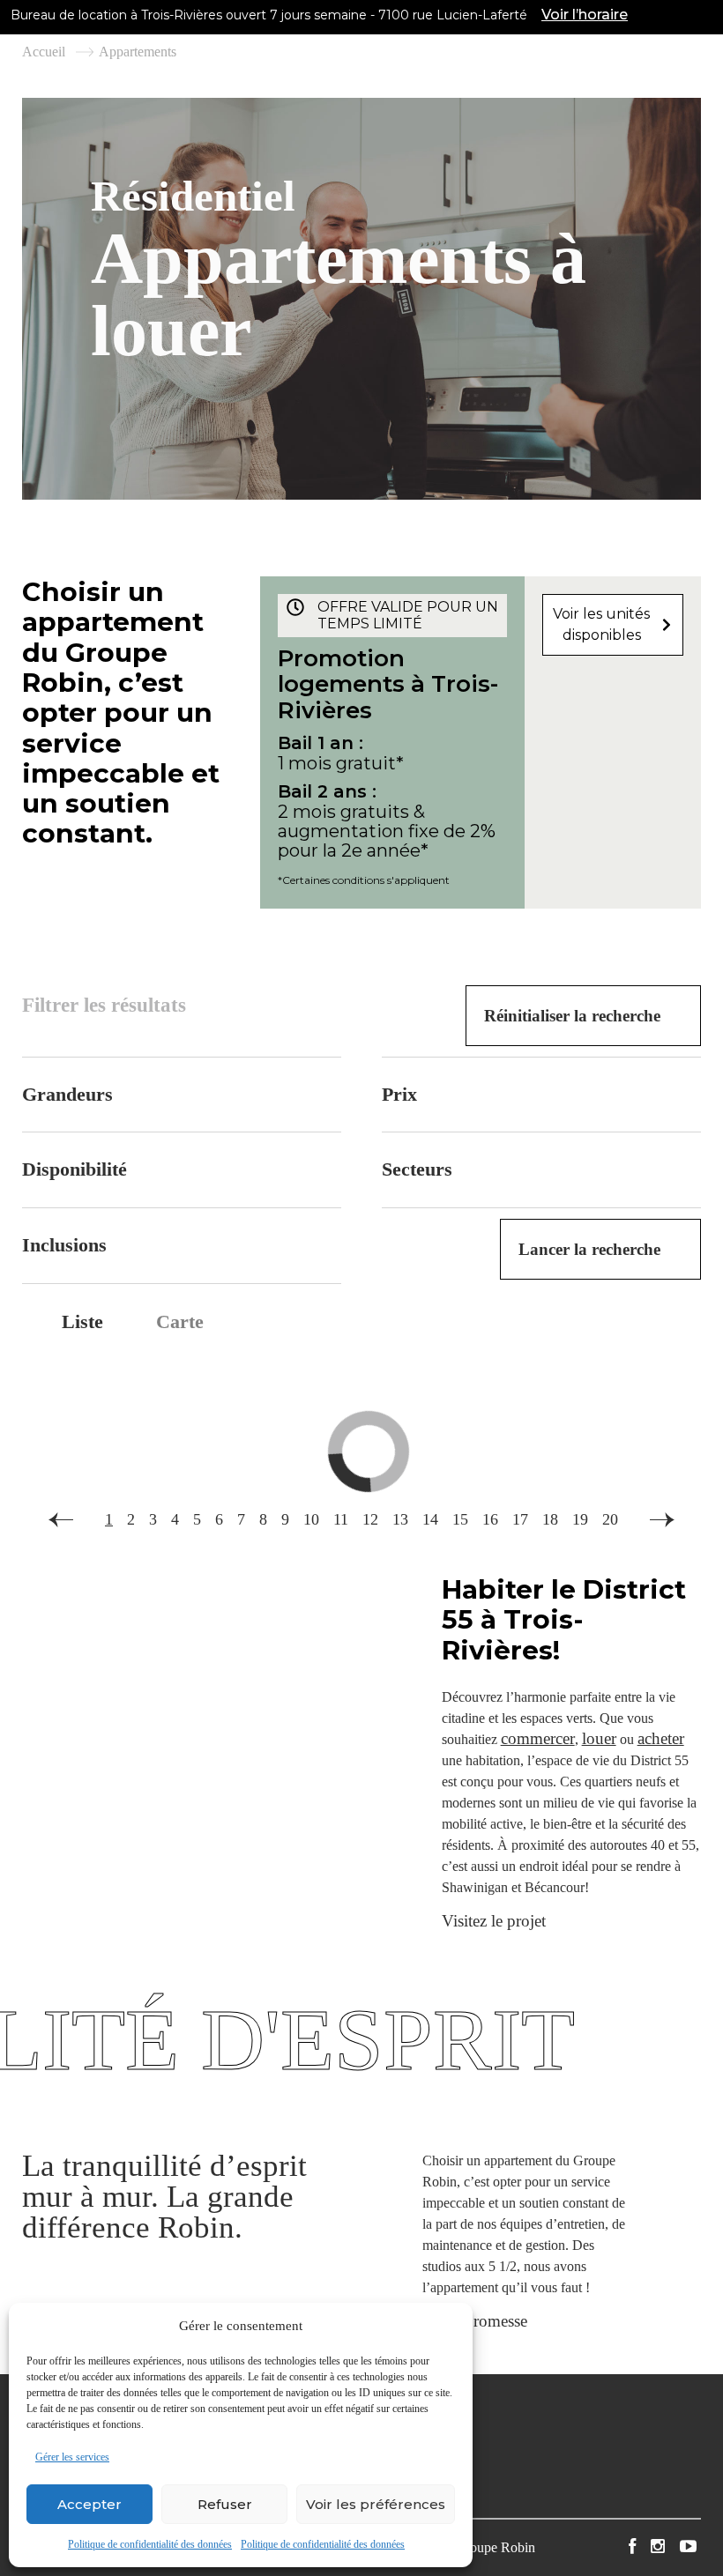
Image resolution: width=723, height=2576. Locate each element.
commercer (538, 1738)
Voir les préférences (376, 2504)
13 (400, 1519)
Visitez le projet (494, 1921)
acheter (661, 1738)
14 (430, 1519)
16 (490, 1519)
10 (311, 1519)
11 (341, 1519)
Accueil (44, 52)
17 (520, 1519)
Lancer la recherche (589, 1249)
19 (580, 1519)
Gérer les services (72, 2457)
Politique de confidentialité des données (150, 2544)
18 (550, 1519)
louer (599, 1738)
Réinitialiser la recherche (572, 1016)
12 (370, 1519)
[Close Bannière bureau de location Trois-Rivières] (706, 15)
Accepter (89, 2504)
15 (460, 1519)
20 (610, 1519)
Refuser (225, 2504)
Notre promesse (475, 2321)
